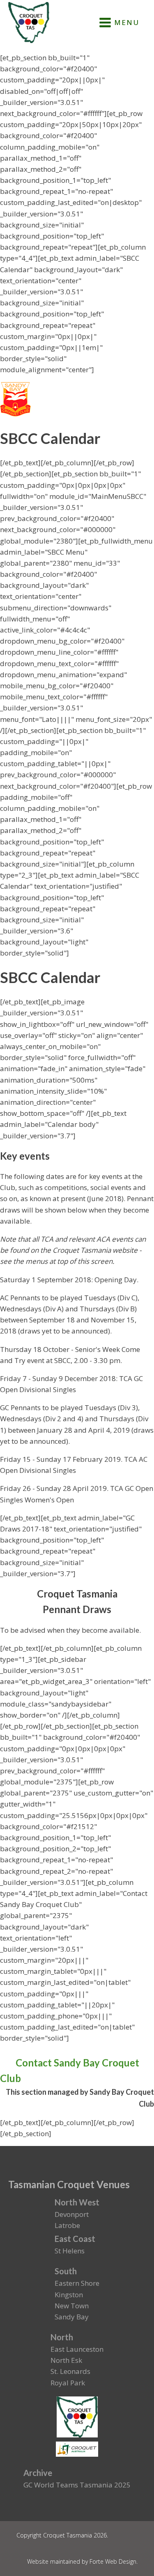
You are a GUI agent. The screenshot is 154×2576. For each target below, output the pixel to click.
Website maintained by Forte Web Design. (82, 2561)
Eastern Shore (77, 2283)
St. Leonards (70, 2371)
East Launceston (77, 2349)
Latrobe (67, 2225)
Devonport (72, 2214)
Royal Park (68, 2383)
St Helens (70, 2251)
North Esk (66, 2360)
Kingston (69, 2295)
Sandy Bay (72, 2317)
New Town (72, 2306)
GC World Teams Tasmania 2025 (77, 2485)
